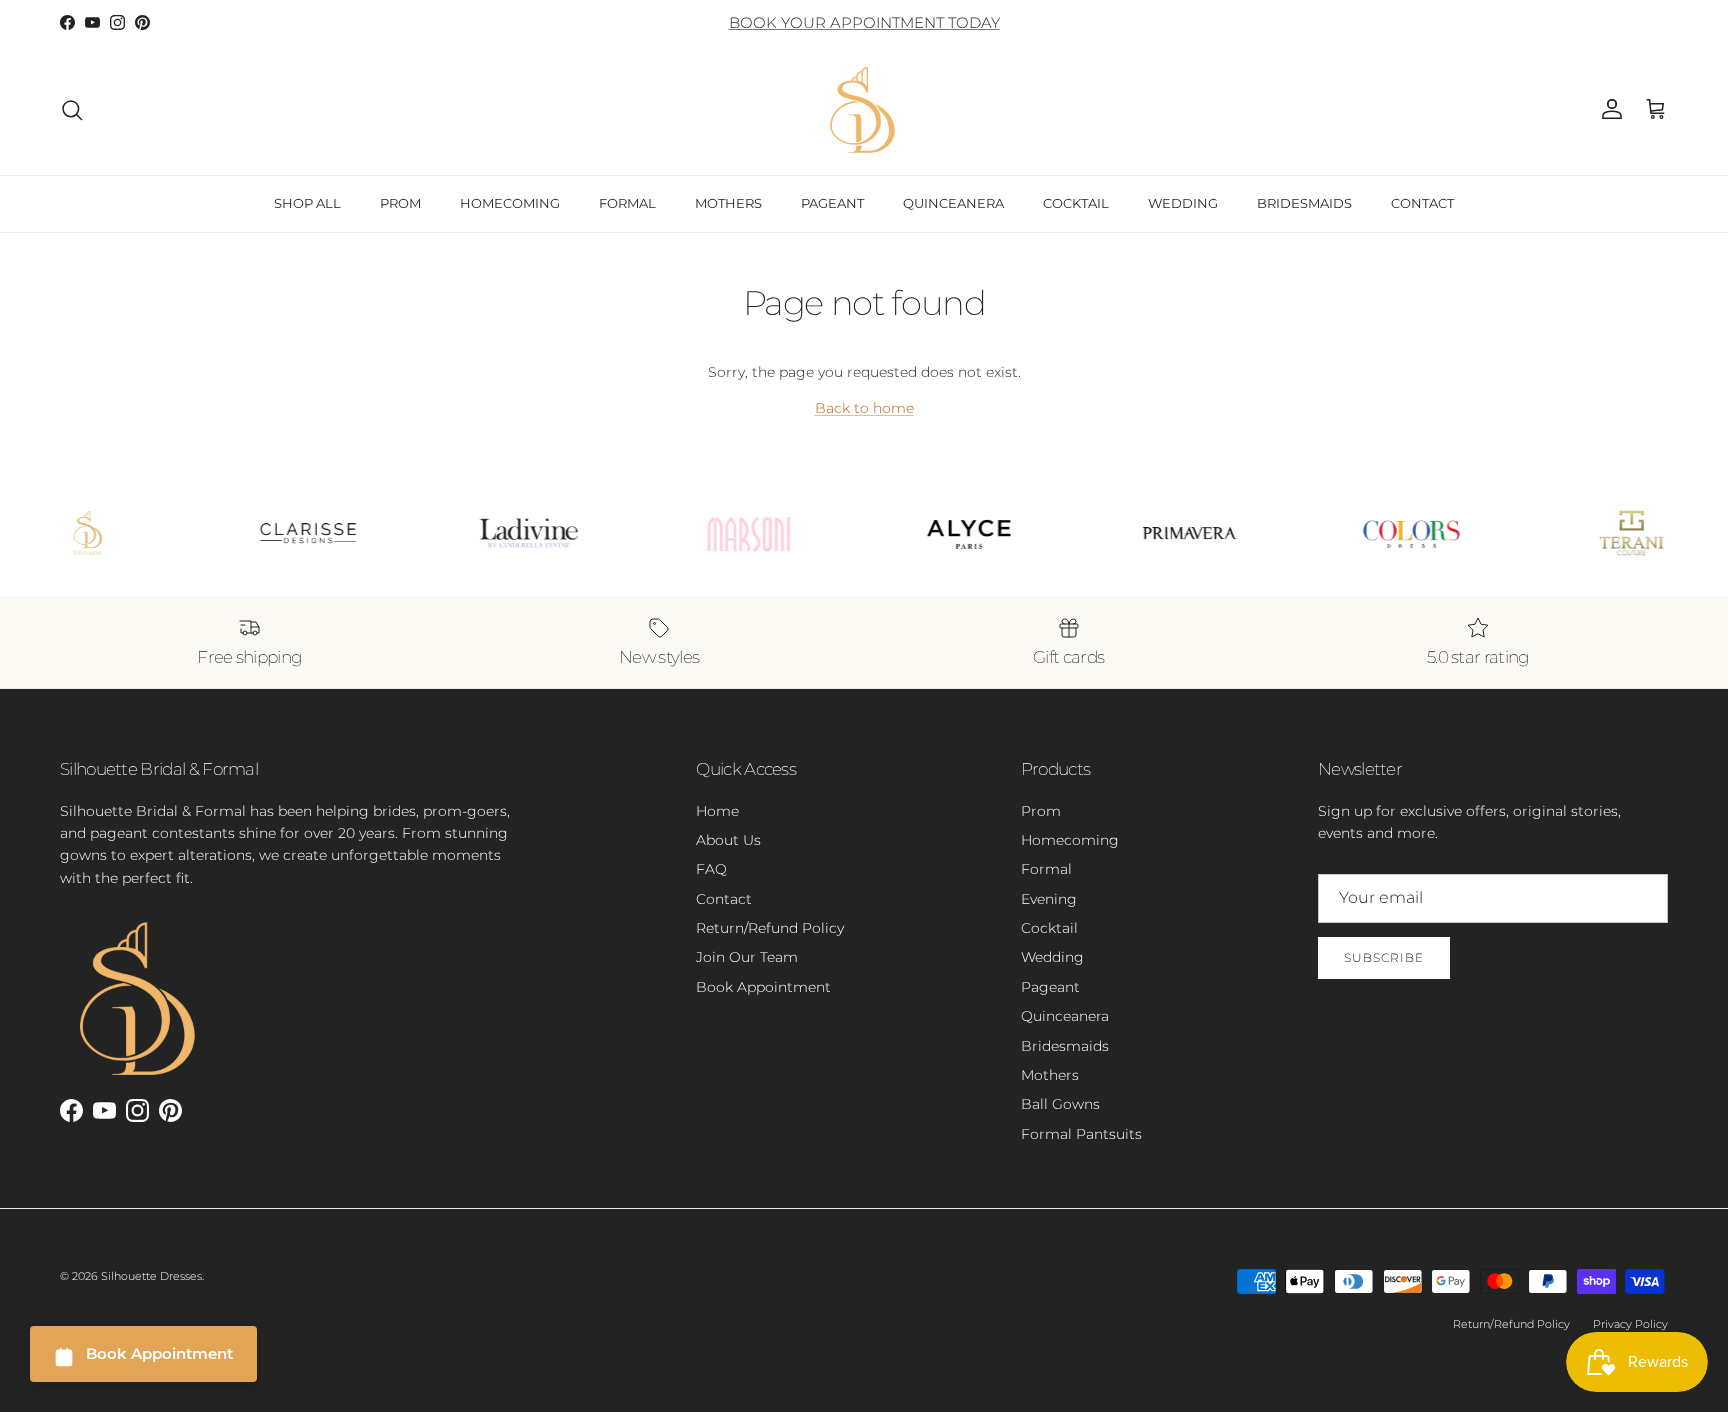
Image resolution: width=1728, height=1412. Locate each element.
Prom (1041, 811)
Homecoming (1070, 840)
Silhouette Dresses (151, 1276)
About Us (728, 840)
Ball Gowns (1060, 1104)
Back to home (864, 408)
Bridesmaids (1065, 1046)
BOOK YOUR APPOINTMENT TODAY (864, 22)
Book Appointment (763, 987)
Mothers (1050, 1075)
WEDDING (1183, 203)
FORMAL (627, 203)
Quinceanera (1065, 1016)
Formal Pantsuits (1081, 1134)
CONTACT (1422, 203)
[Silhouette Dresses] (864, 110)
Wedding (1052, 957)
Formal (1046, 869)
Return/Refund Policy (770, 928)
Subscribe (1384, 957)
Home (717, 811)
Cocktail (1049, 928)
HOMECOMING (510, 203)
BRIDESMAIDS (1304, 203)
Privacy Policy (1630, 1324)
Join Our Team (747, 957)
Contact (724, 899)
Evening (1049, 899)
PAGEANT (832, 203)
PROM (400, 203)
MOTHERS (728, 203)
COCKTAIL (1076, 203)
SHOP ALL (307, 203)
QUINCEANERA (953, 203)
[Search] (72, 110)
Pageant (1050, 987)
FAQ (711, 869)
